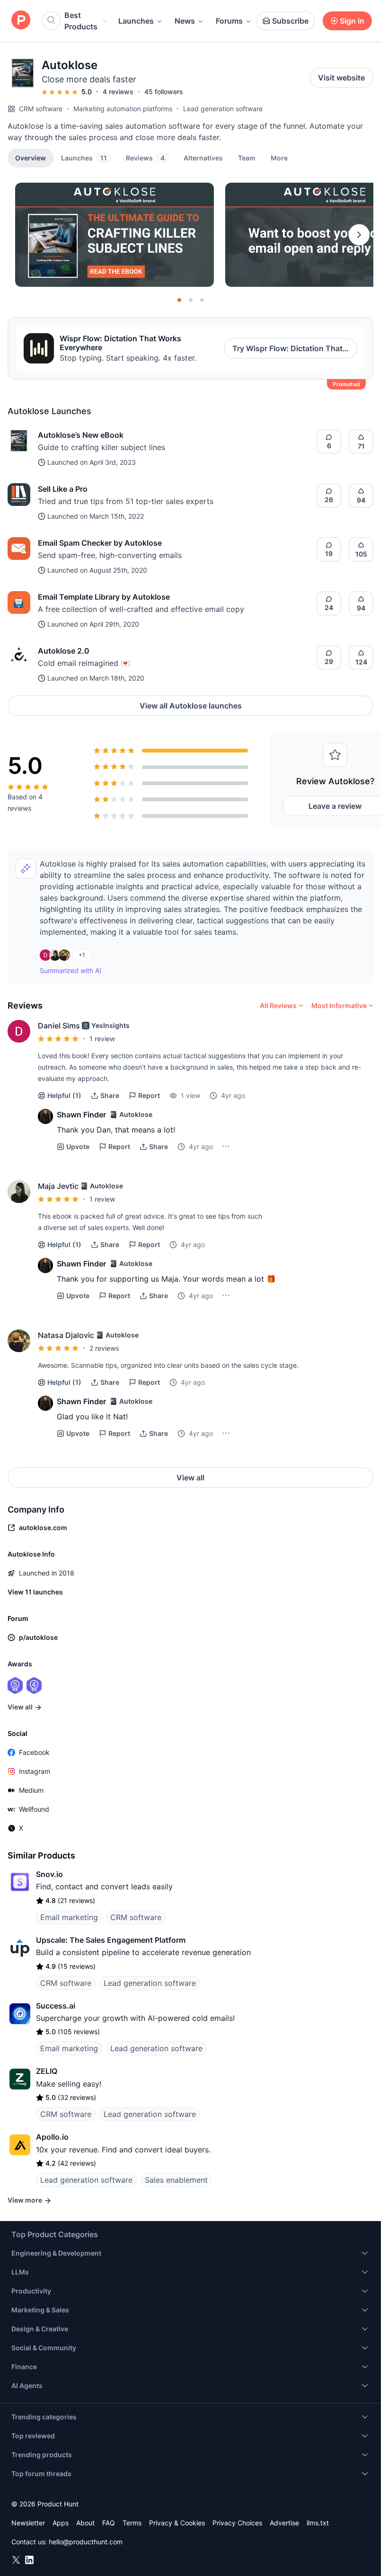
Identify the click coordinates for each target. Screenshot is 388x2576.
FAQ (109, 2523)
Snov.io (49, 1874)
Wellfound (34, 1809)
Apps (61, 2523)
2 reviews (104, 1348)
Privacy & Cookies (177, 2523)
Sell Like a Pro (63, 489)
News (185, 21)
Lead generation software (223, 109)
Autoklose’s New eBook (81, 435)
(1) (64, 1095)
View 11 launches (35, 1592)
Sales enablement (176, 2180)
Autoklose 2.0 (64, 651)
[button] (279, 158)
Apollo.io (52, 2137)
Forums (229, 21)
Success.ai (56, 2006)
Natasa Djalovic (66, 1335)
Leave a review (335, 806)
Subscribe (290, 21)
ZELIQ (47, 2071)
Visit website (341, 78)
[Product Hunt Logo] (21, 21)
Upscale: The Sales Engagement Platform (111, 1940)
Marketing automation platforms (123, 109)
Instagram (35, 1771)
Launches (136, 21)
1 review (102, 1039)
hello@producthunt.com (86, 2542)
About (85, 2523)
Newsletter (28, 2523)
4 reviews (118, 92)
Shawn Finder (81, 1115)
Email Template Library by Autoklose (104, 597)
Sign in (352, 21)
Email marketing (69, 1917)
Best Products (81, 21)
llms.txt (318, 2523)
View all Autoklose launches (191, 706)
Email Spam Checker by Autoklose (100, 543)
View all (190, 1478)
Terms (132, 2523)
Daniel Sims (59, 1026)
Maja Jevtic (58, 1186)
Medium (31, 1790)
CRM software (41, 109)
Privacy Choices (237, 2523)
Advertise (284, 2523)
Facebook (34, 1752)
